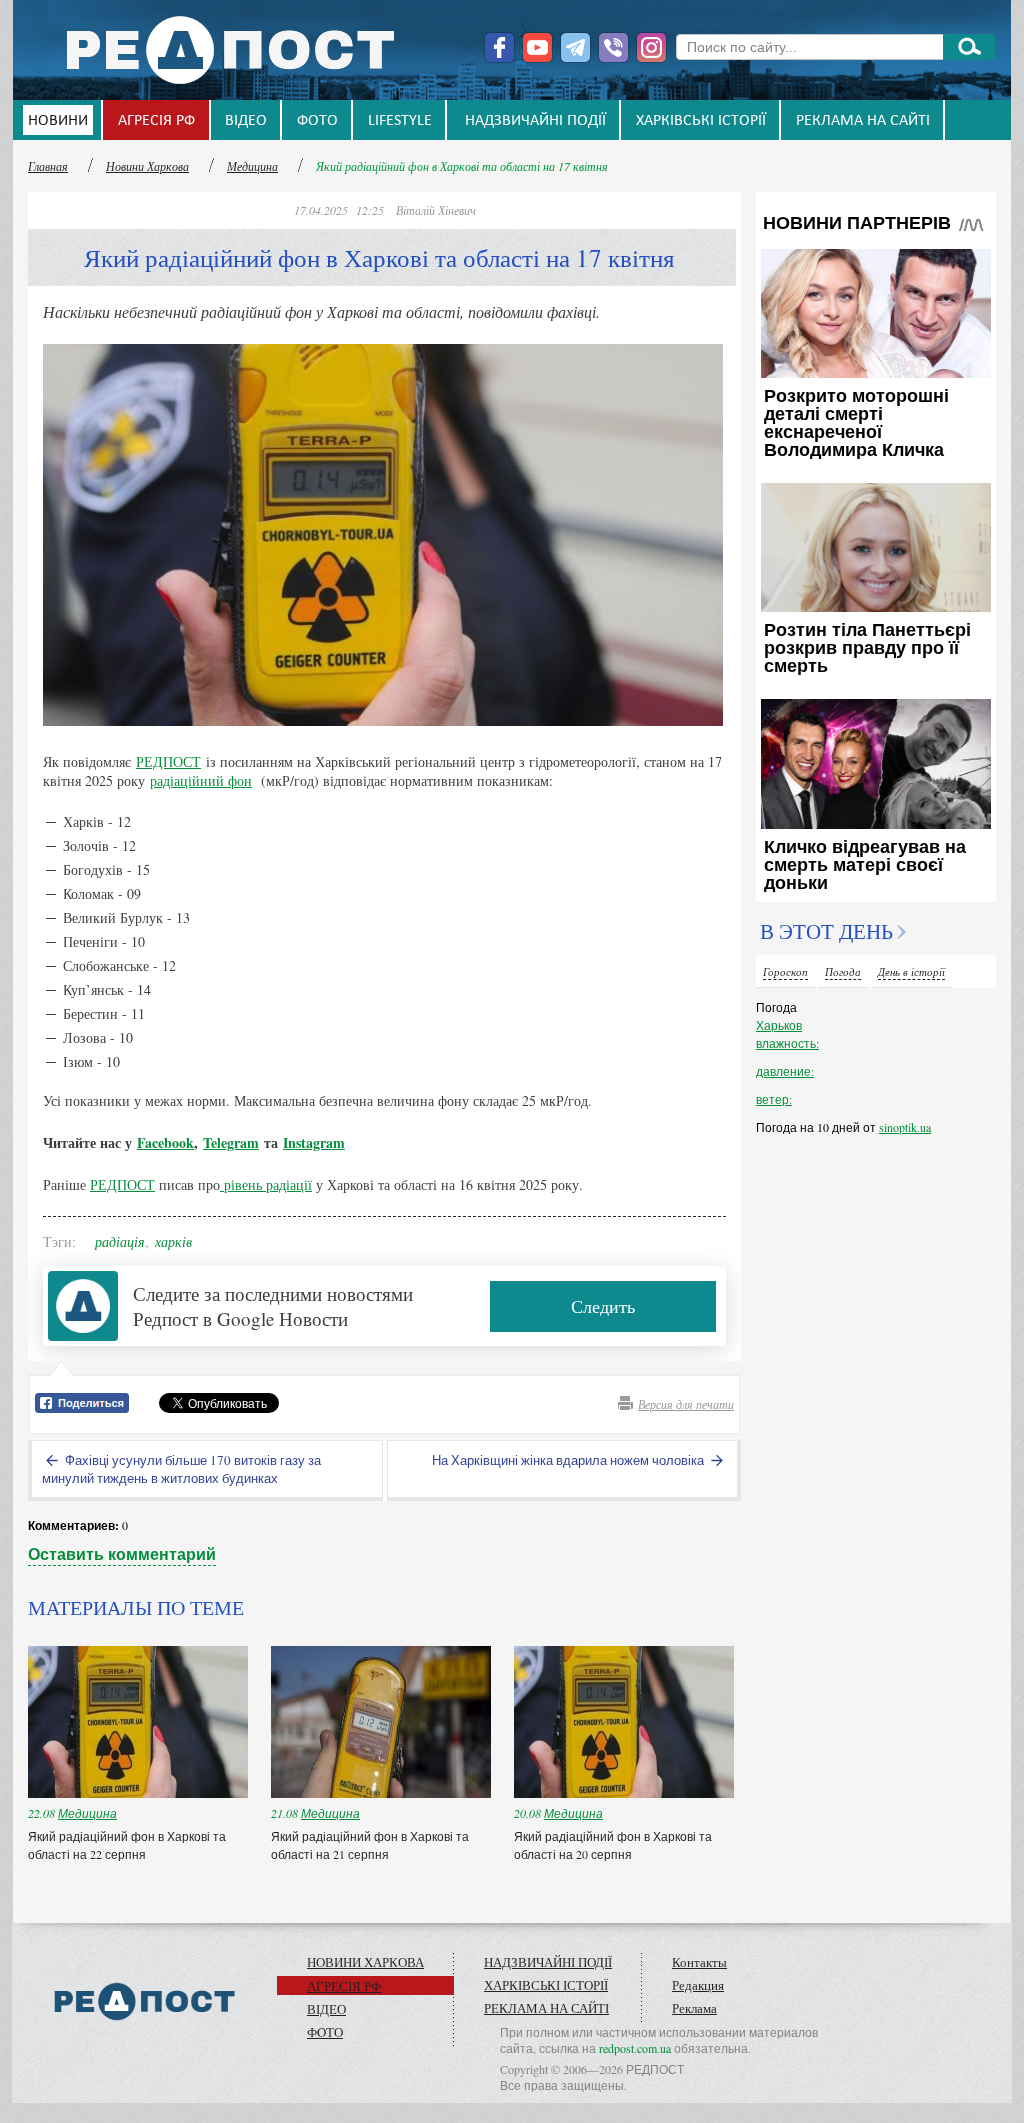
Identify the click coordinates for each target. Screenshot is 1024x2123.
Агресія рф (156, 121)
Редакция (698, 1985)
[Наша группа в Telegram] (575, 47)
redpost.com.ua (635, 2048)
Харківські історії (701, 121)
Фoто (317, 121)
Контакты (699, 1962)
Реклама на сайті (863, 121)
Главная (48, 166)
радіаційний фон (201, 780)
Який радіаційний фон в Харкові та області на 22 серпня (127, 1845)
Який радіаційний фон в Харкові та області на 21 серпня (370, 1845)
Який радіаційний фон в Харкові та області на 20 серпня (613, 1845)
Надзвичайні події (535, 121)
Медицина (252, 166)
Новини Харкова (147, 166)
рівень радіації (266, 1184)
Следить (603, 1306)
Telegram (231, 1142)
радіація (120, 1241)
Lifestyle (400, 121)
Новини (58, 121)
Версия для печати (686, 1404)
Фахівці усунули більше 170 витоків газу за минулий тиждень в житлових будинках (181, 1469)
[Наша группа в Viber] (613, 47)
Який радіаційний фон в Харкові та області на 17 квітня (462, 166)
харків (173, 1241)
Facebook (165, 1142)
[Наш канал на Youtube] (537, 47)
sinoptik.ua (905, 1127)
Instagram (314, 1142)
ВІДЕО (246, 121)
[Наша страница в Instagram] (651, 47)
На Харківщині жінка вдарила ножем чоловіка (569, 1460)
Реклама (694, 2008)
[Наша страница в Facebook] (499, 47)
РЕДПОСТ (168, 761)
